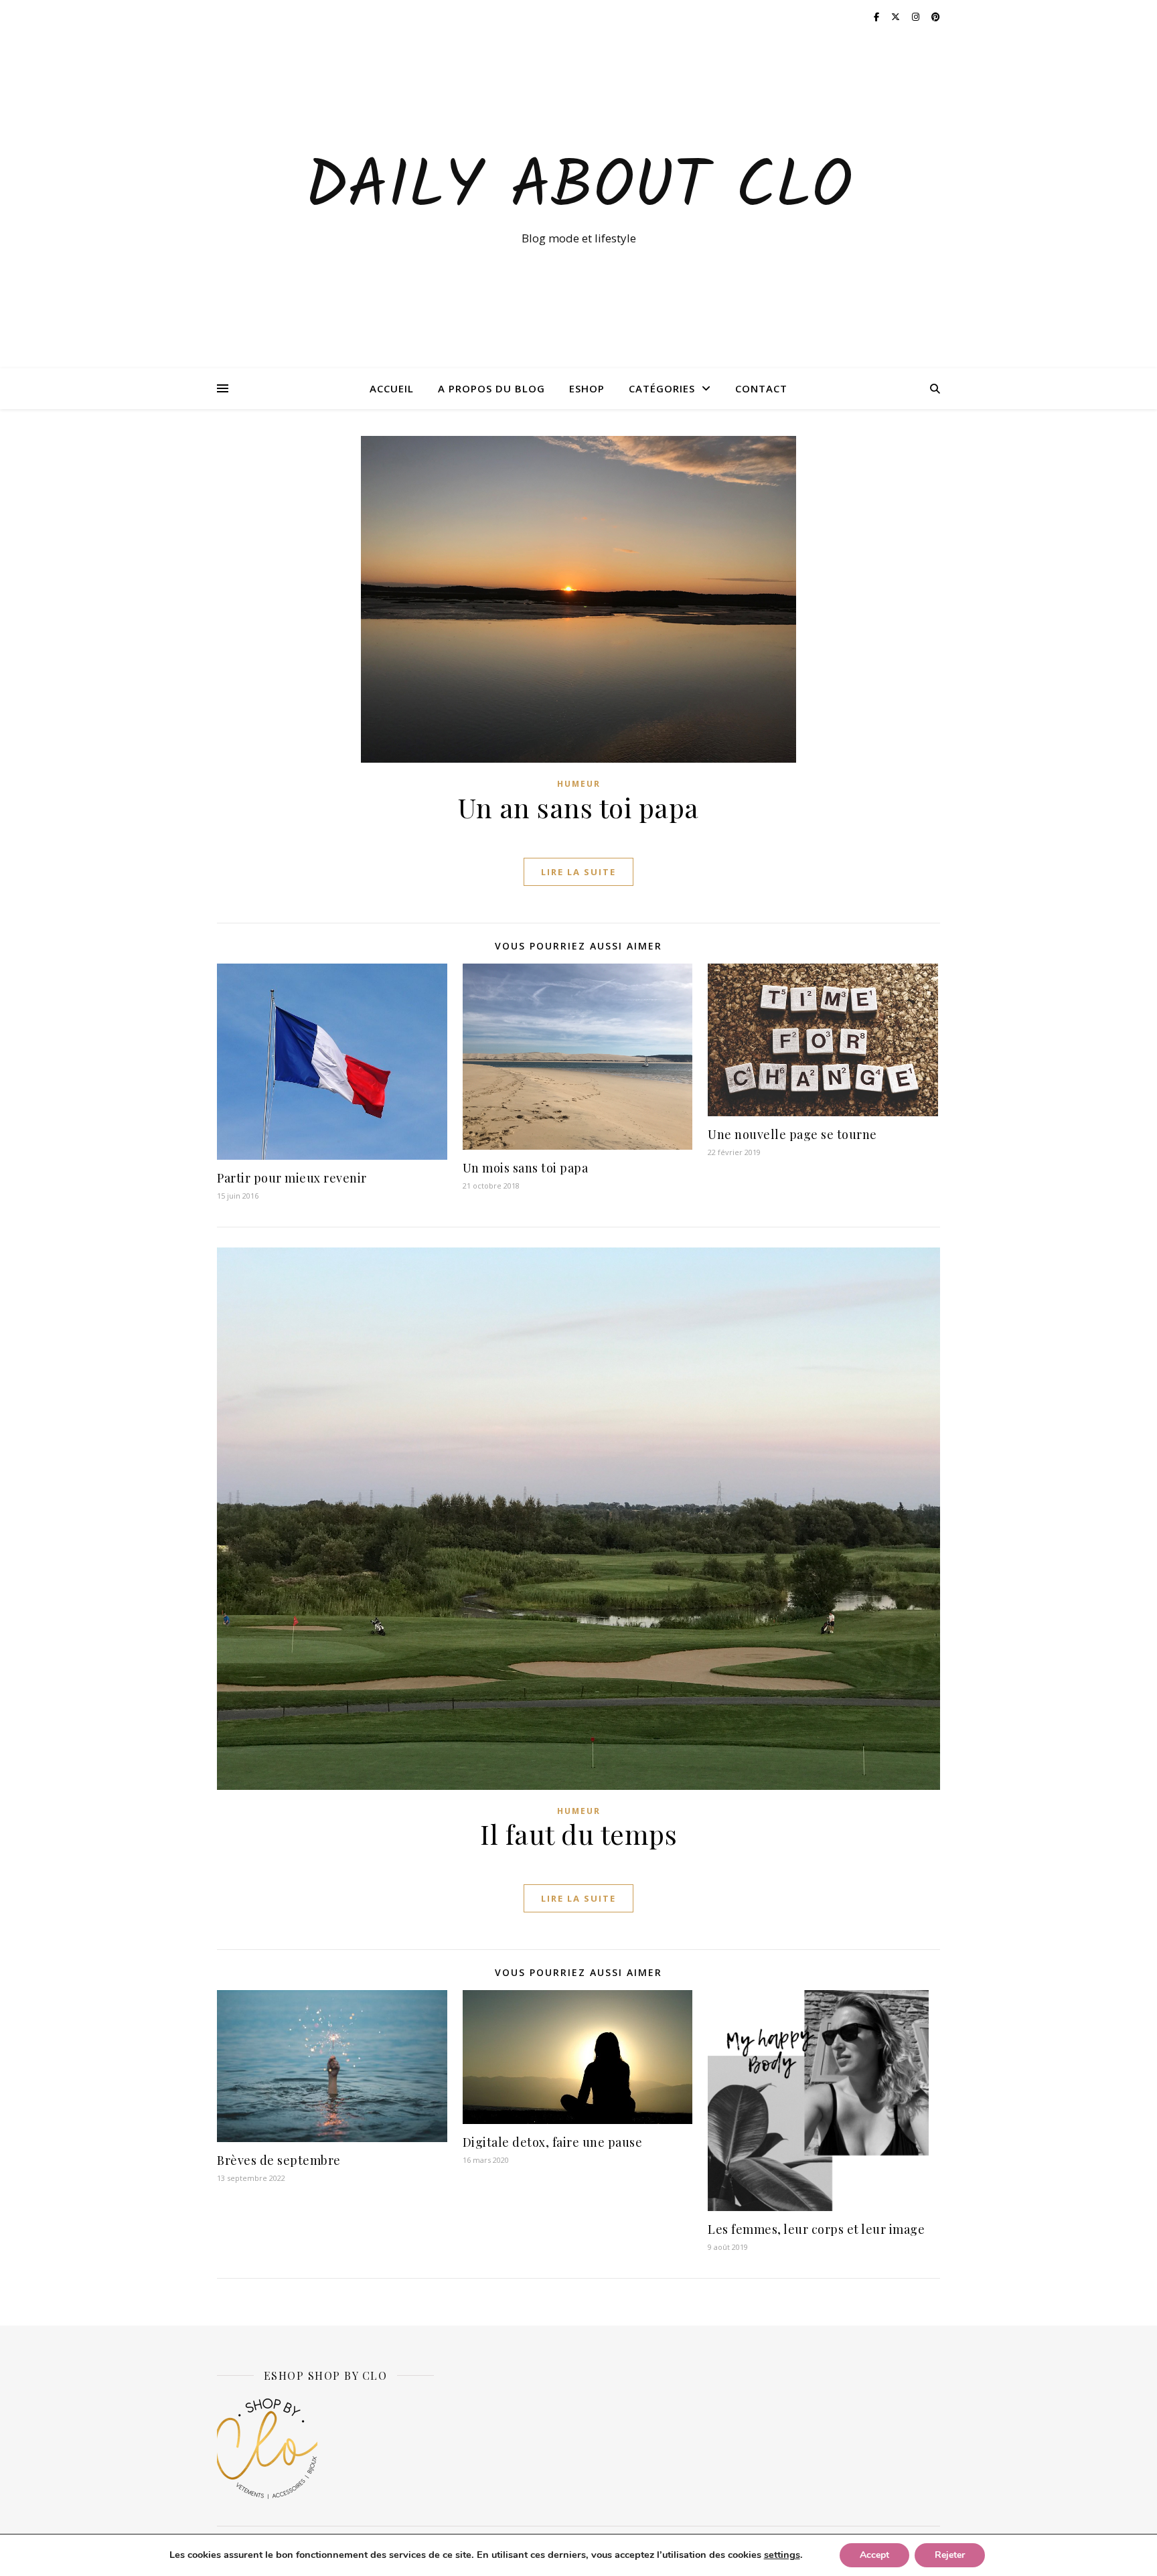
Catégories (662, 388)
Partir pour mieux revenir (292, 1178)
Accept (874, 2555)
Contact (761, 388)
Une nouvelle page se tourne (792, 1134)
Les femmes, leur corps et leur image (816, 2229)
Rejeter (950, 2555)
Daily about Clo (578, 189)
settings (782, 2555)
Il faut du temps (578, 1834)
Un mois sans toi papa (526, 1168)
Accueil (392, 388)
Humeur (579, 784)
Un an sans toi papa (578, 807)
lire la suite (578, 872)
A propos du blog (491, 388)
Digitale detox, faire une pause (553, 2142)
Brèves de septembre (279, 2160)
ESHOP (587, 388)
